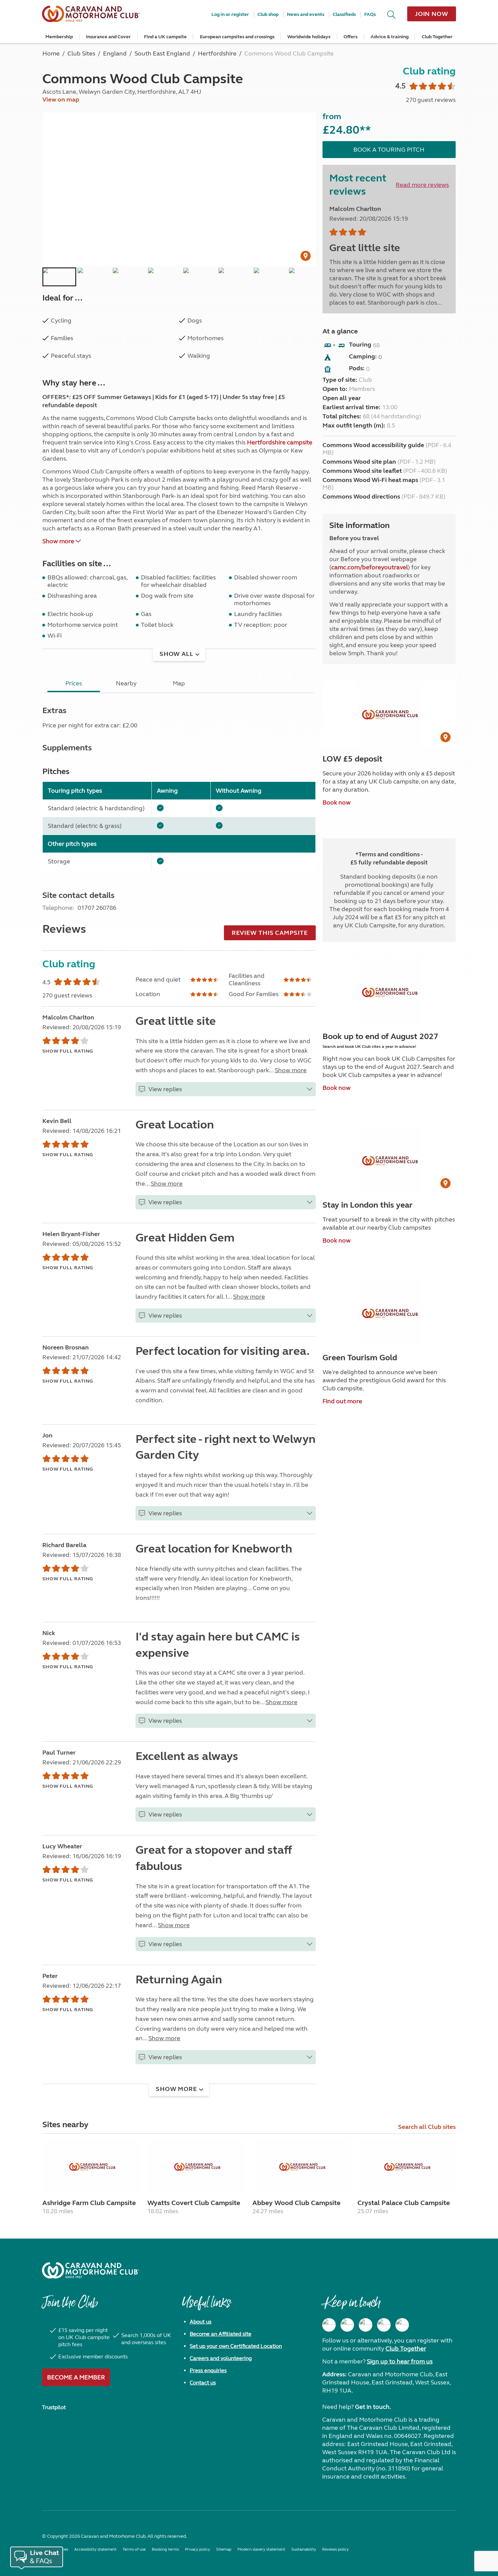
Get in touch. (373, 2407)
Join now (432, 14)
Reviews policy (335, 2549)
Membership (59, 37)
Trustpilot (54, 2407)
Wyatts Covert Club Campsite (194, 2203)
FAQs (370, 14)
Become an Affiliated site (221, 2334)
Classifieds (344, 14)
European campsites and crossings (237, 37)
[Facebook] (329, 2325)
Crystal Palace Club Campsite (404, 2203)
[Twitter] (366, 2325)
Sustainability (304, 2549)
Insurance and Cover (108, 37)
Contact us (203, 2383)
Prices (74, 683)
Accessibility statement (95, 2549)
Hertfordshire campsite (280, 442)
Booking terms (165, 2549)
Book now (337, 802)
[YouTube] (384, 2325)
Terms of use (134, 2549)
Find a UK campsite (165, 37)
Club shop (268, 14)
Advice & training (390, 37)
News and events (306, 14)
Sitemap (224, 2549)
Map (179, 683)
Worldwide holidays (309, 37)
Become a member (76, 2377)
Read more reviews (422, 185)
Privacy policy (198, 2549)
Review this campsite (270, 933)
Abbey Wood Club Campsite (296, 2203)
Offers (350, 37)
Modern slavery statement (261, 2549)
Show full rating (68, 1051)
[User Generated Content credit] (306, 256)
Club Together (437, 37)
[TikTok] (402, 2325)
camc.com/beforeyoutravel (370, 567)
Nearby (126, 683)
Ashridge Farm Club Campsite (89, 2203)
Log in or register (230, 14)
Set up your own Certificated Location (236, 2346)
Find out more (342, 1401)
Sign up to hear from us (400, 2361)
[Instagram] (347, 2325)
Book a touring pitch (389, 150)
